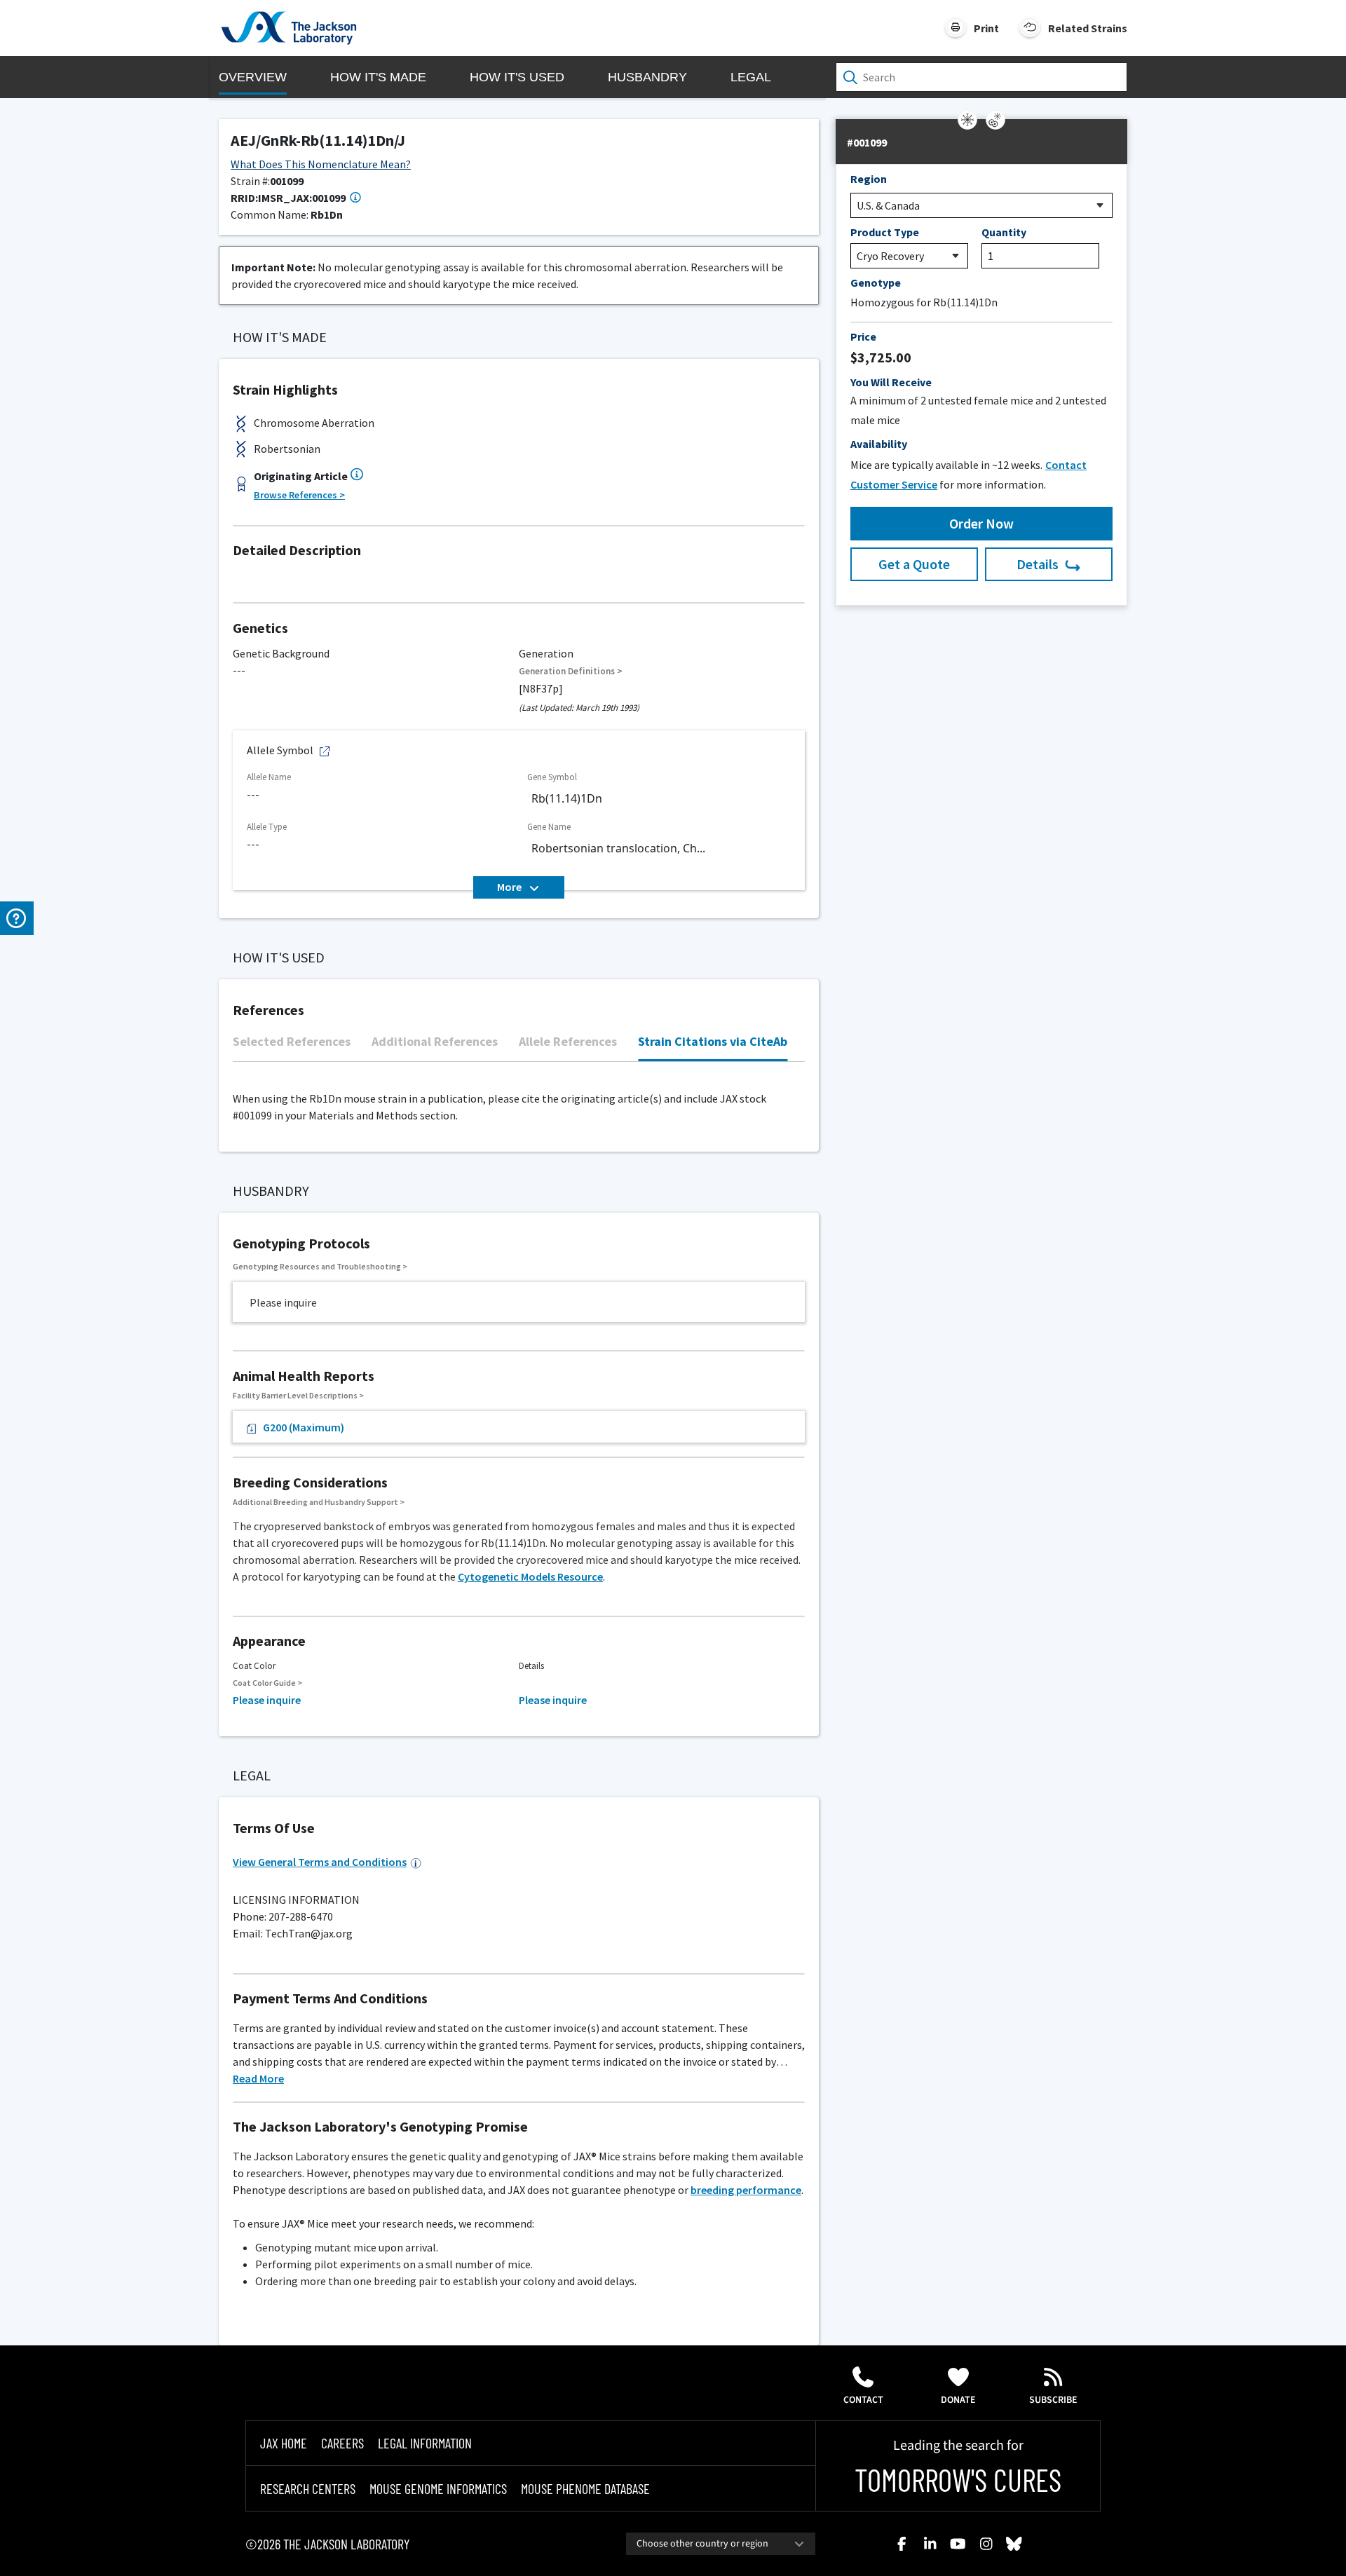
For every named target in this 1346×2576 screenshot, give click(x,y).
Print (986, 28)
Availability (879, 444)
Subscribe (1053, 2400)
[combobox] (721, 2544)
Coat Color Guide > (267, 1683)
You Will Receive (891, 382)
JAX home (284, 2443)
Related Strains (1088, 28)
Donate (958, 2400)
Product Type (885, 232)
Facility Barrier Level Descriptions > (298, 1395)
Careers (342, 2443)
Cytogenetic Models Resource (530, 1576)
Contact (863, 2400)
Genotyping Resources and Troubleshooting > (320, 1266)
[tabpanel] (519, 1069)
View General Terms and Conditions (320, 1862)
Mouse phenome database (585, 2488)
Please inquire (267, 1700)
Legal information (425, 2443)
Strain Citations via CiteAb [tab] (713, 1041)
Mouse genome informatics (438, 2488)
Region (869, 179)
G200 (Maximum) (304, 1427)
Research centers (308, 2488)
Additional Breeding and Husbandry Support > (319, 1502)
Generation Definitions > (571, 671)
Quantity (1004, 232)
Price (863, 336)
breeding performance (746, 2190)
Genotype (876, 282)
